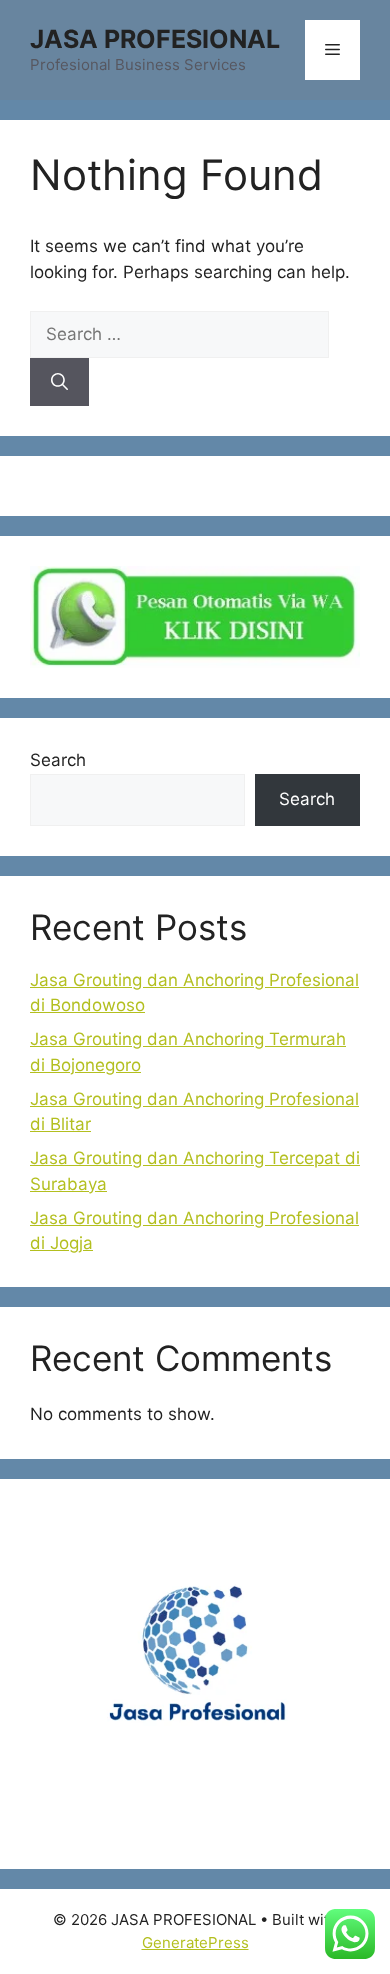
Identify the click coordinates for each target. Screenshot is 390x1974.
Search (58, 760)
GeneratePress (195, 1942)
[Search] (59, 382)
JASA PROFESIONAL (155, 39)
